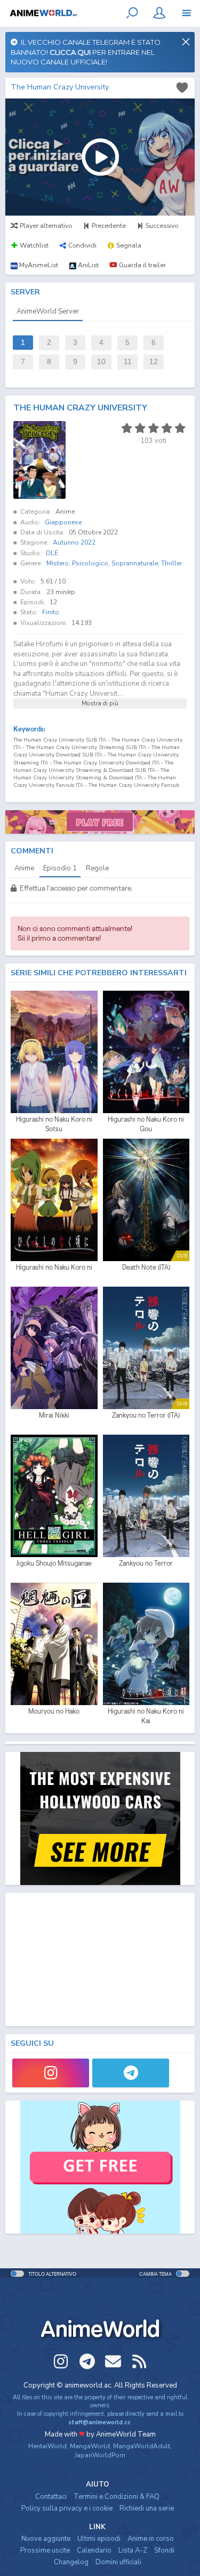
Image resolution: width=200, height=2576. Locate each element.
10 (101, 362)
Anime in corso (151, 2539)
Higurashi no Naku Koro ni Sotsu (54, 1124)
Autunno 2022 (74, 542)
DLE (52, 553)
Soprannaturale (135, 563)
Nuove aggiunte (46, 2539)
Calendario (94, 2550)
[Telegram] (131, 2073)
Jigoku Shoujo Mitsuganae (54, 1563)
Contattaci (51, 2497)
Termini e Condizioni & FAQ (117, 2497)
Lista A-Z (133, 2550)
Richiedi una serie (147, 2508)
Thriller (171, 563)
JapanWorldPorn (100, 2455)
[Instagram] (51, 2073)
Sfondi (164, 2550)
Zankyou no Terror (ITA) (146, 1415)
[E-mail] (113, 2361)
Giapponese (63, 522)
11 (128, 362)
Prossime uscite (45, 2550)
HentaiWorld (47, 2446)
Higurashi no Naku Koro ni (54, 1267)
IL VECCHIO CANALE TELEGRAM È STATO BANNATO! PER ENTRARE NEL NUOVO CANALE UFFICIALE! (86, 52)
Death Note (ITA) (146, 1267)
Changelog (71, 2562)
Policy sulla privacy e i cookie (67, 2508)
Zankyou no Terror (146, 1563)
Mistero (58, 563)
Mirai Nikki (54, 1415)
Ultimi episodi (99, 2539)
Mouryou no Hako (54, 1711)
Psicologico (90, 563)
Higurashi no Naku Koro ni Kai (146, 1716)
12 (154, 362)
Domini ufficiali (118, 2562)
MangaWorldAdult (142, 2446)
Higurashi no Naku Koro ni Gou (146, 1124)
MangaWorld (90, 2446)
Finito (51, 612)
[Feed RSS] (139, 2361)
